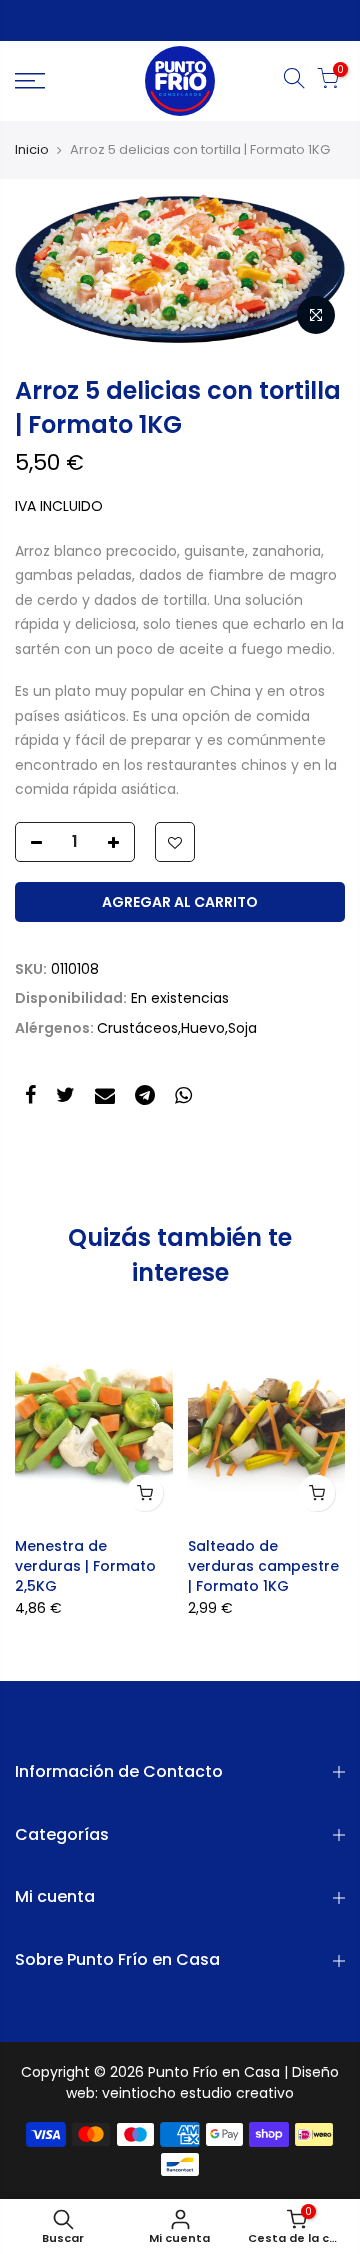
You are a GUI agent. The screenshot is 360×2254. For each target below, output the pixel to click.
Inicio (32, 150)
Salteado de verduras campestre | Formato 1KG (263, 1566)
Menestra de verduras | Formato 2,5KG (85, 1566)
